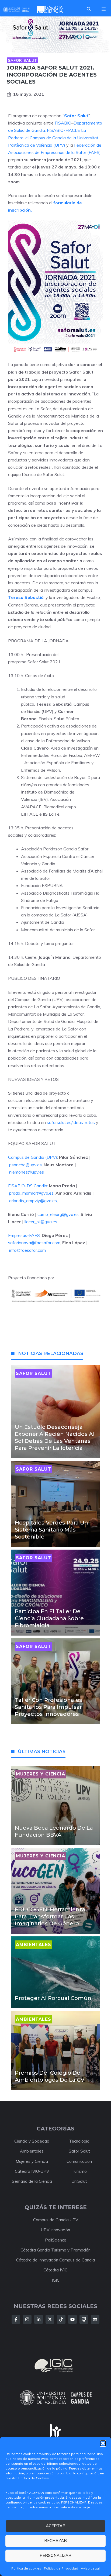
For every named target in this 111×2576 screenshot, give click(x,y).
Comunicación (79, 2161)
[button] (103, 2443)
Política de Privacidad (61, 2568)
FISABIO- (56, 130)
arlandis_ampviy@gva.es (33, 1201)
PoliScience (56, 2240)
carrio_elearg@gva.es (58, 1214)
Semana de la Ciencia (32, 2181)
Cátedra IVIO (55, 2270)
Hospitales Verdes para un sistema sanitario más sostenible (51, 1530)
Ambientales (32, 2151)
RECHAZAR (55, 2541)
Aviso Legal (90, 2568)
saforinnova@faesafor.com (34, 1243)
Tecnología (79, 2141)
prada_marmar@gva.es (31, 1193)
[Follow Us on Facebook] (16, 2319)
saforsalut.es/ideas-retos (71, 1122)
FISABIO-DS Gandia (28, 1186)
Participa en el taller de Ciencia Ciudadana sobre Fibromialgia (49, 1618)
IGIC (56, 2280)
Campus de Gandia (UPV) (33, 1157)
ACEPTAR (56, 2526)
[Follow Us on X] (50, 2319)
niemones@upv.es (27, 1172)
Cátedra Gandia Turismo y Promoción (55, 2250)
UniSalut (79, 2181)
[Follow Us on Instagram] (27, 2319)
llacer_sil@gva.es (41, 1222)
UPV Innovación (55, 2230)
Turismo (79, 2171)
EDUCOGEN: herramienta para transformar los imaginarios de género (50, 1916)
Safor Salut (22, 60)
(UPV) (59, 145)
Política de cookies (26, 2568)
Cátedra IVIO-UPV (32, 2171)
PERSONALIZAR (55, 2555)
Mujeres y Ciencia (32, 2161)
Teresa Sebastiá (26, 597)
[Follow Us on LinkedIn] (39, 2319)
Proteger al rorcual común (53, 1998)
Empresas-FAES (24, 1235)
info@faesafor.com (27, 1250)
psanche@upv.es (25, 1165)
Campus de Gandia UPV (56, 2220)
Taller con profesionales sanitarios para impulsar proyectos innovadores (48, 1707)
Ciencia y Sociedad (32, 2141)
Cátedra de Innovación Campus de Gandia (55, 2260)
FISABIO (63, 123)
